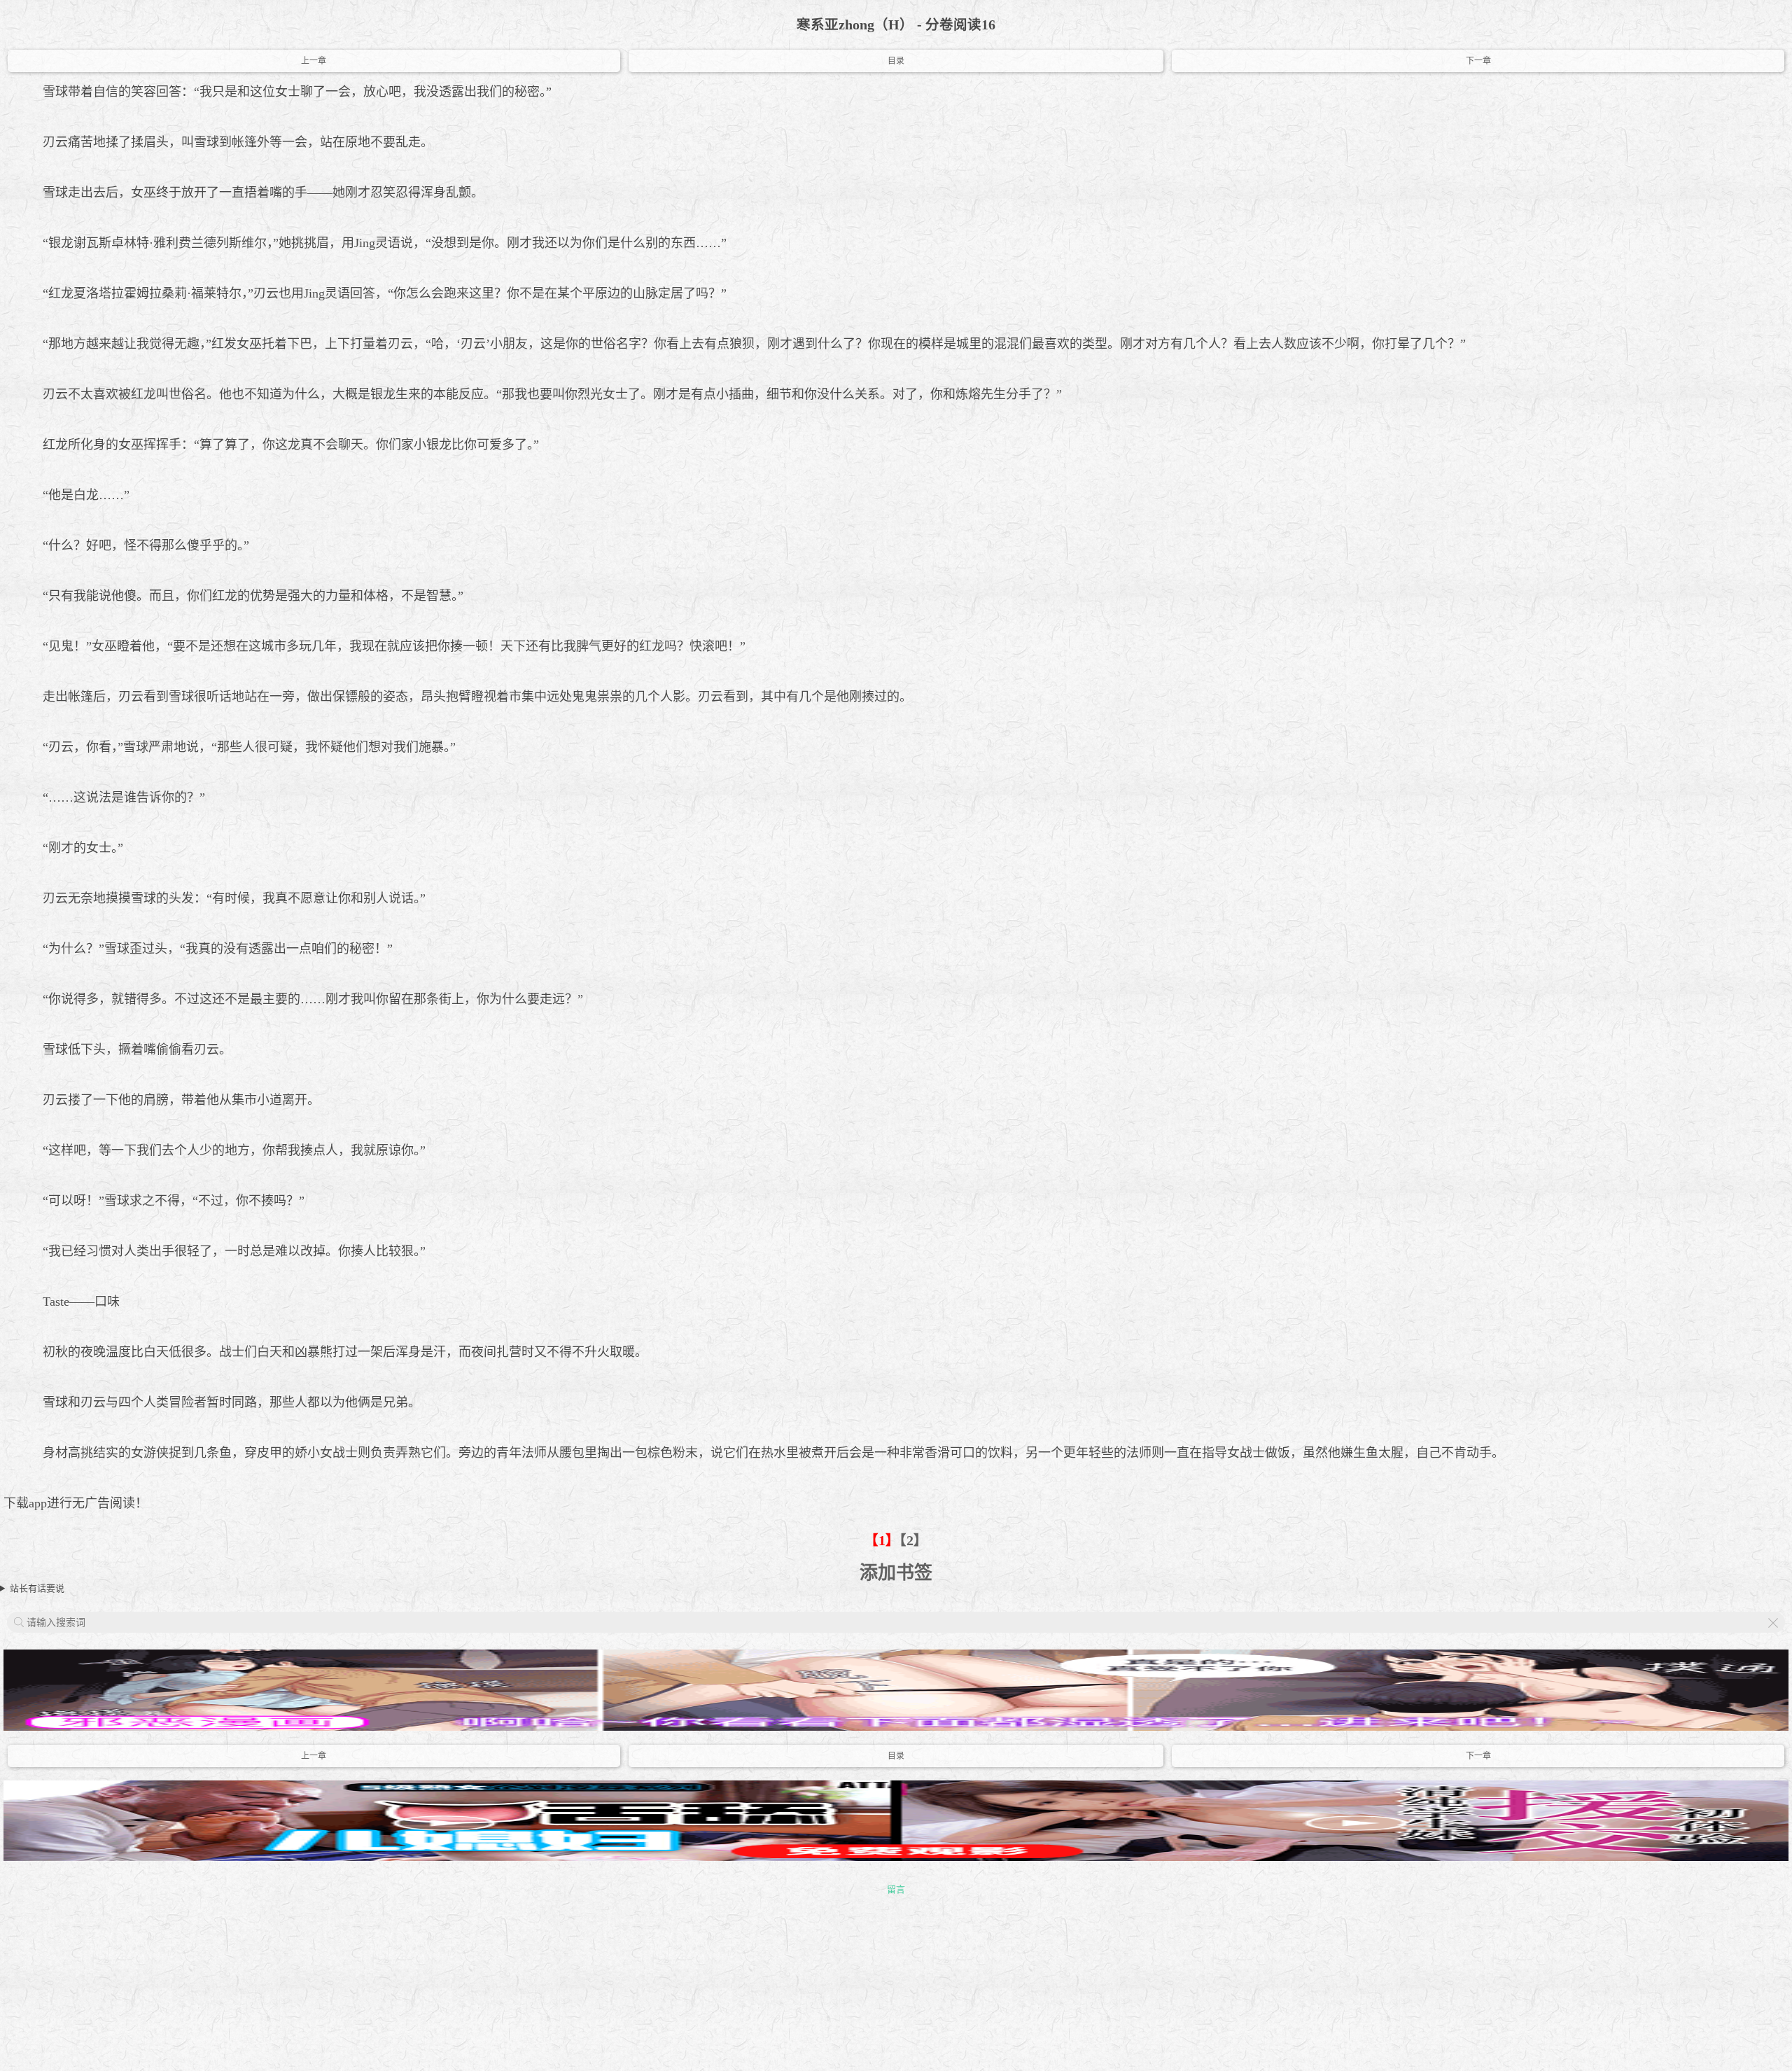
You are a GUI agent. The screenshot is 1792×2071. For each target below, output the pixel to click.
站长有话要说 (37, 1588)
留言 (896, 1889)
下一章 (1478, 61)
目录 (896, 61)
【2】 (913, 1541)
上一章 (314, 61)
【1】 (882, 1541)
